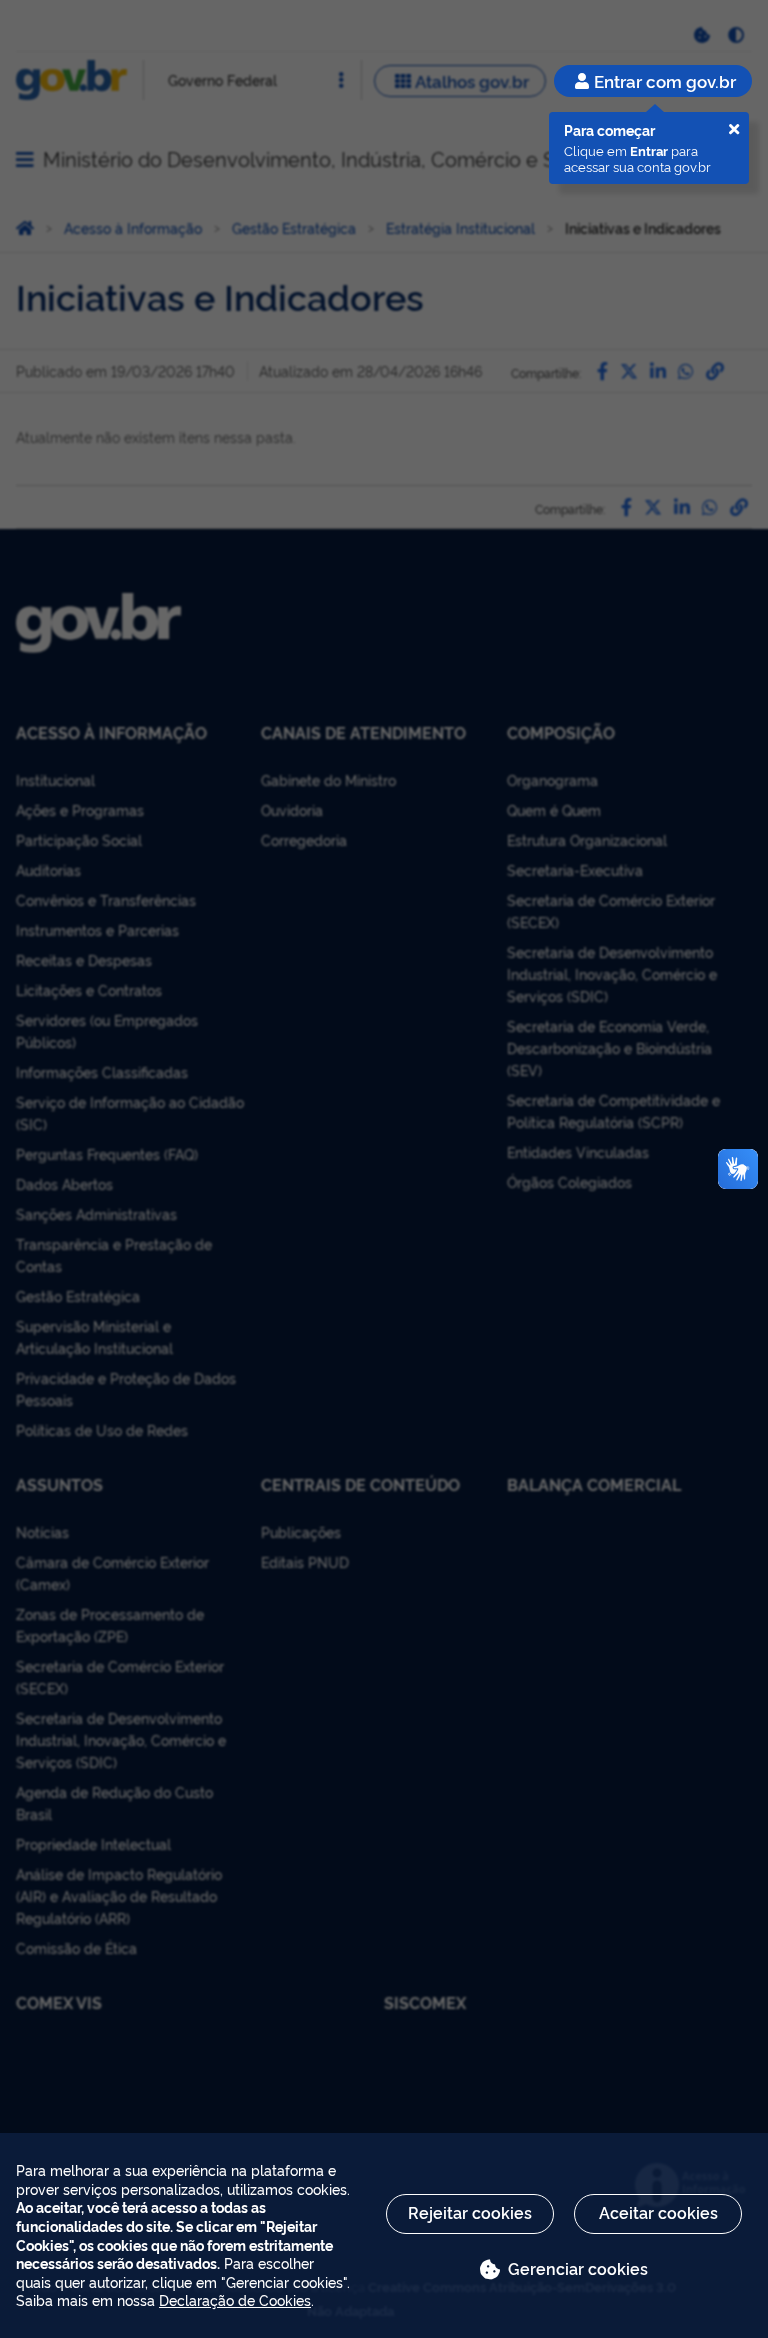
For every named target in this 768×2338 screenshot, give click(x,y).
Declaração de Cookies (235, 2299)
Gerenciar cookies (578, 2268)
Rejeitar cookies (470, 2212)
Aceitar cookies (658, 2212)
